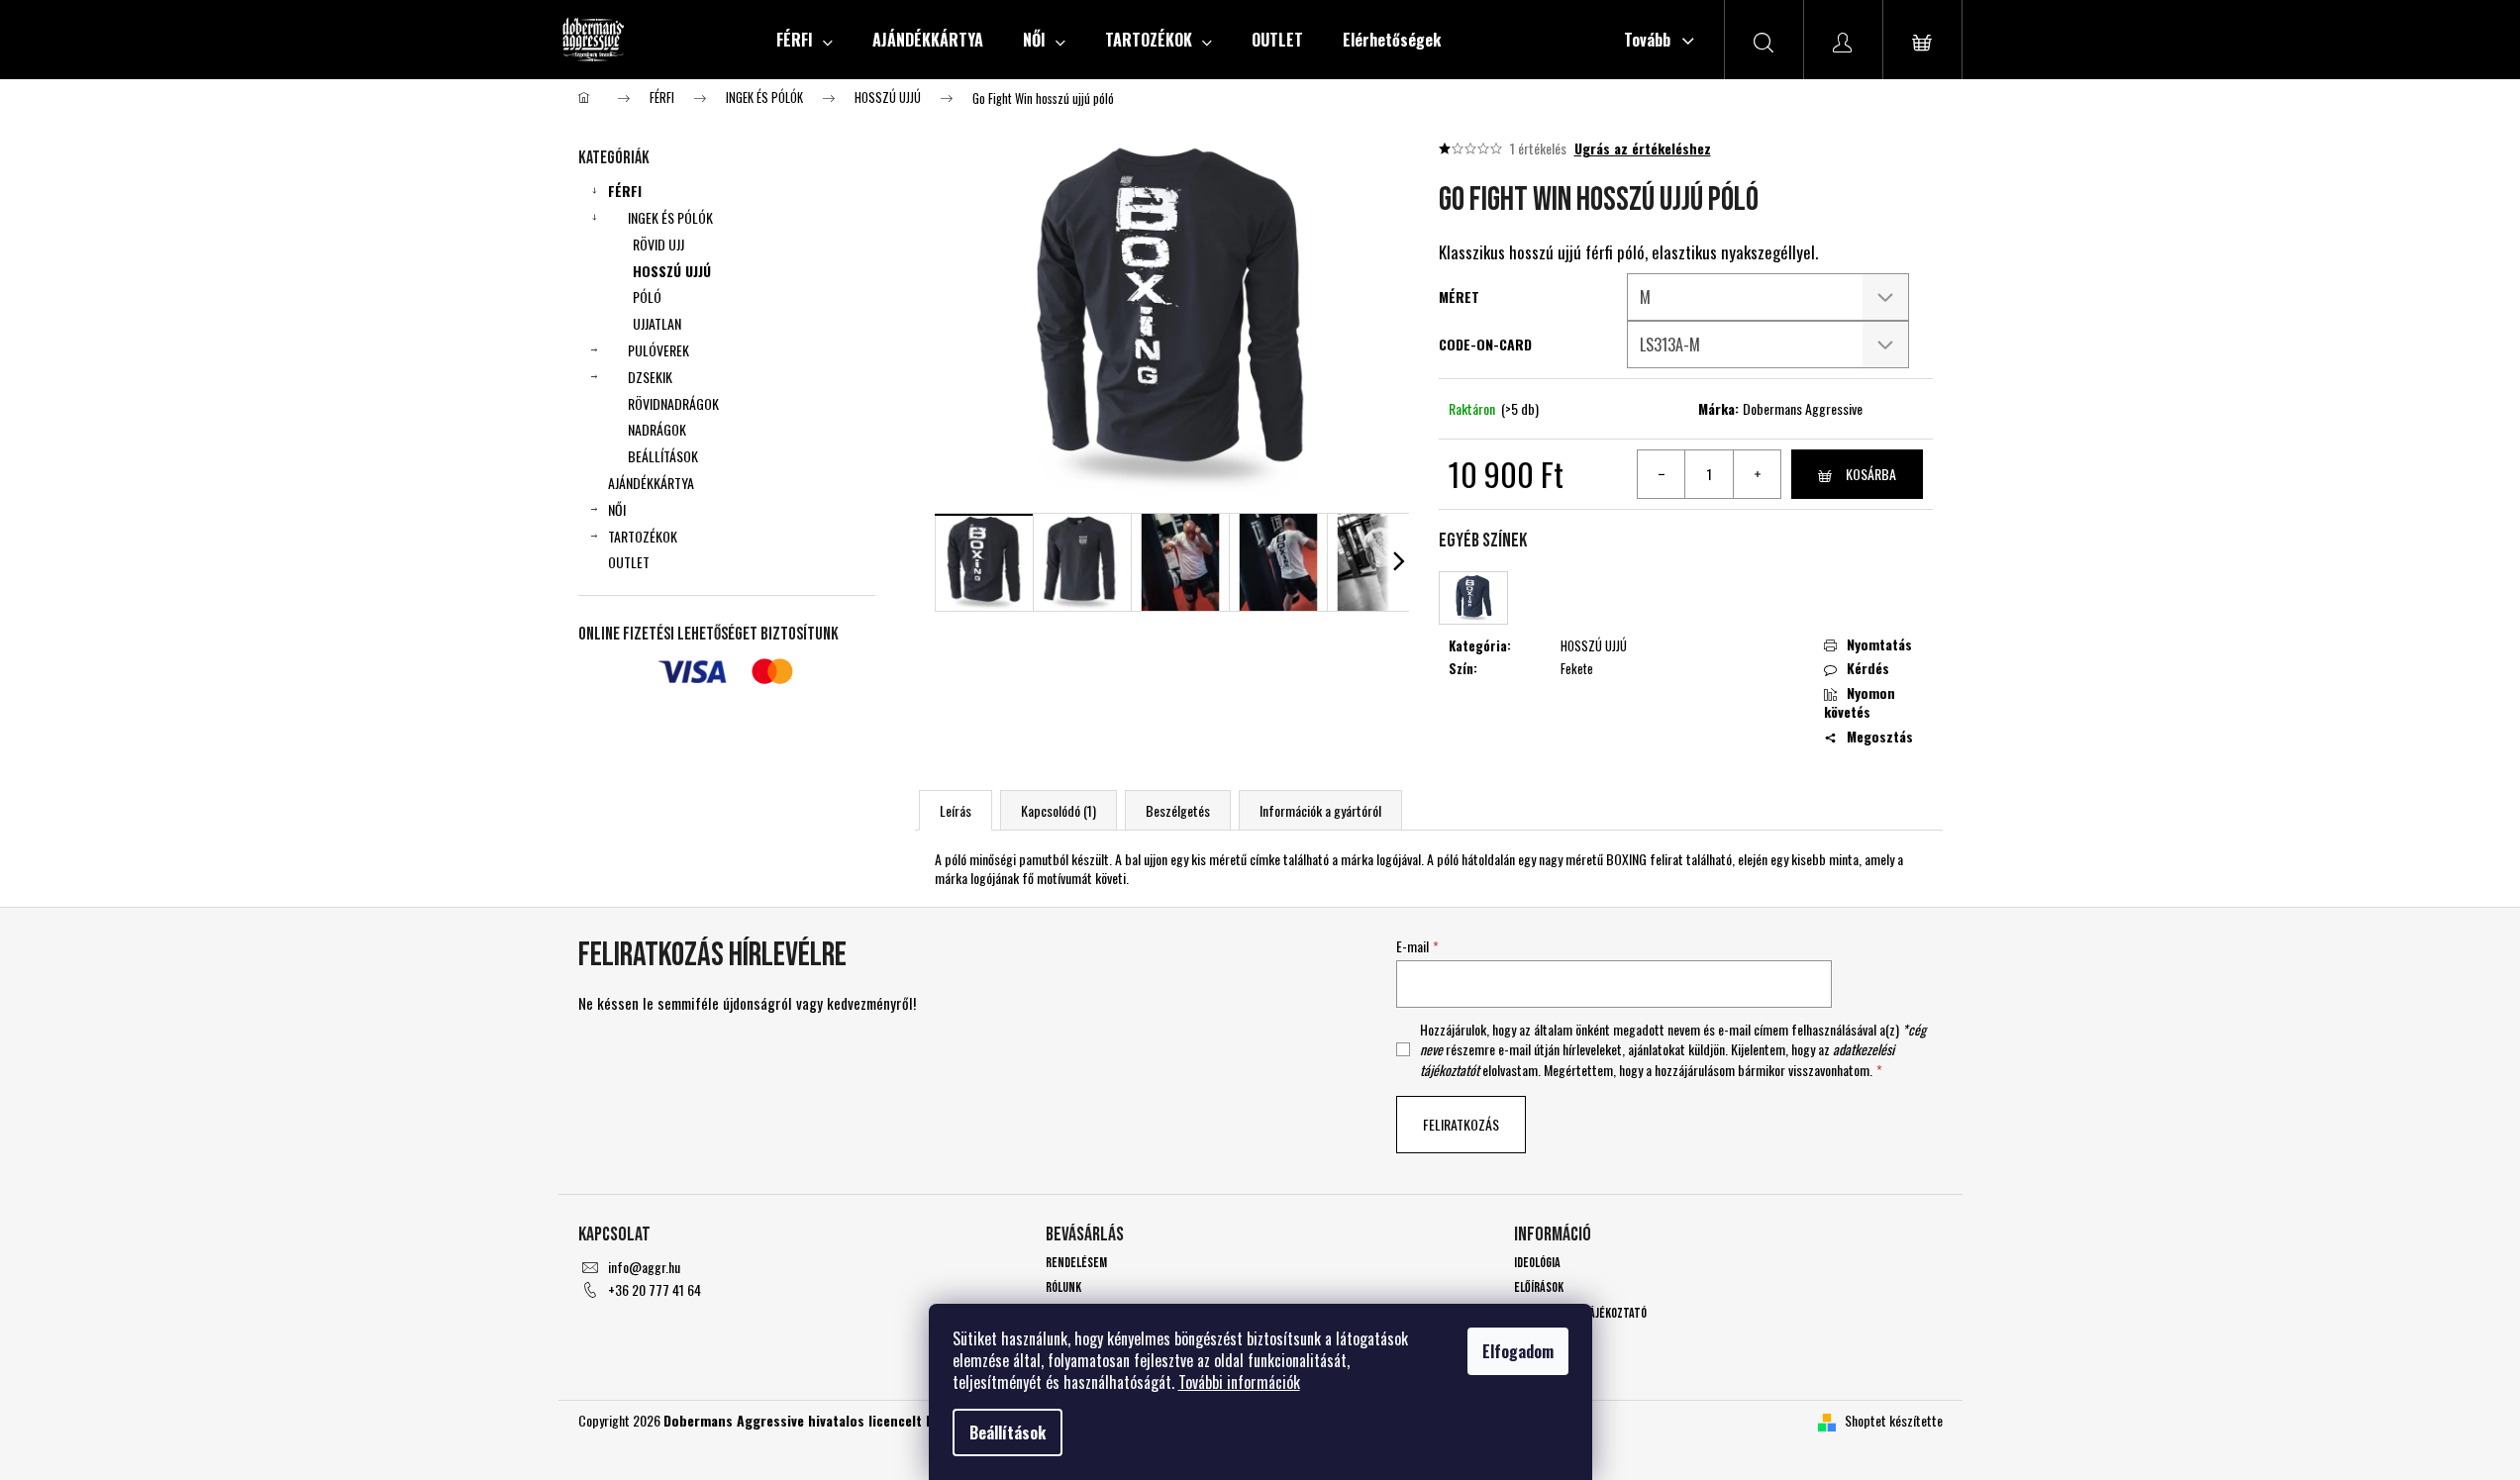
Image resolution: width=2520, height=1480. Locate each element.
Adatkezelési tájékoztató (1580, 1313)
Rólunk (1063, 1287)
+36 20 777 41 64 (655, 1289)
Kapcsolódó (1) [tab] (1058, 810)
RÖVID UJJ (658, 244)
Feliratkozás (1461, 1124)
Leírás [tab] (956, 810)
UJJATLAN (657, 323)
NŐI (617, 509)
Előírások (1539, 1287)
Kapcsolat (1540, 1338)
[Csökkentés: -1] (1662, 474)
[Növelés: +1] (1757, 474)
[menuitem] (805, 40)
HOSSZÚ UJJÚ (672, 271)
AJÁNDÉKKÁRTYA (651, 483)
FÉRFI (625, 191)
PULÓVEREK (658, 350)
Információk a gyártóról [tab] (1320, 810)
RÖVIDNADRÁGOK (673, 403)
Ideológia (1537, 1263)
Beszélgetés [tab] (1178, 810)
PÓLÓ (647, 296)
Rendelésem (1076, 1263)
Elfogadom (1518, 1351)
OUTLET (629, 562)
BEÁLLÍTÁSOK (663, 456)
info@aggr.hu (644, 1267)
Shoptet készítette (1894, 1420)
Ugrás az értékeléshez (1643, 148)
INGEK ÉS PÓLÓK (670, 217)
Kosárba (1871, 474)
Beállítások (1008, 1432)
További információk (1239, 1382)
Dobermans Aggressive (1803, 408)
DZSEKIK (650, 377)
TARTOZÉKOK (643, 536)
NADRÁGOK (657, 429)
